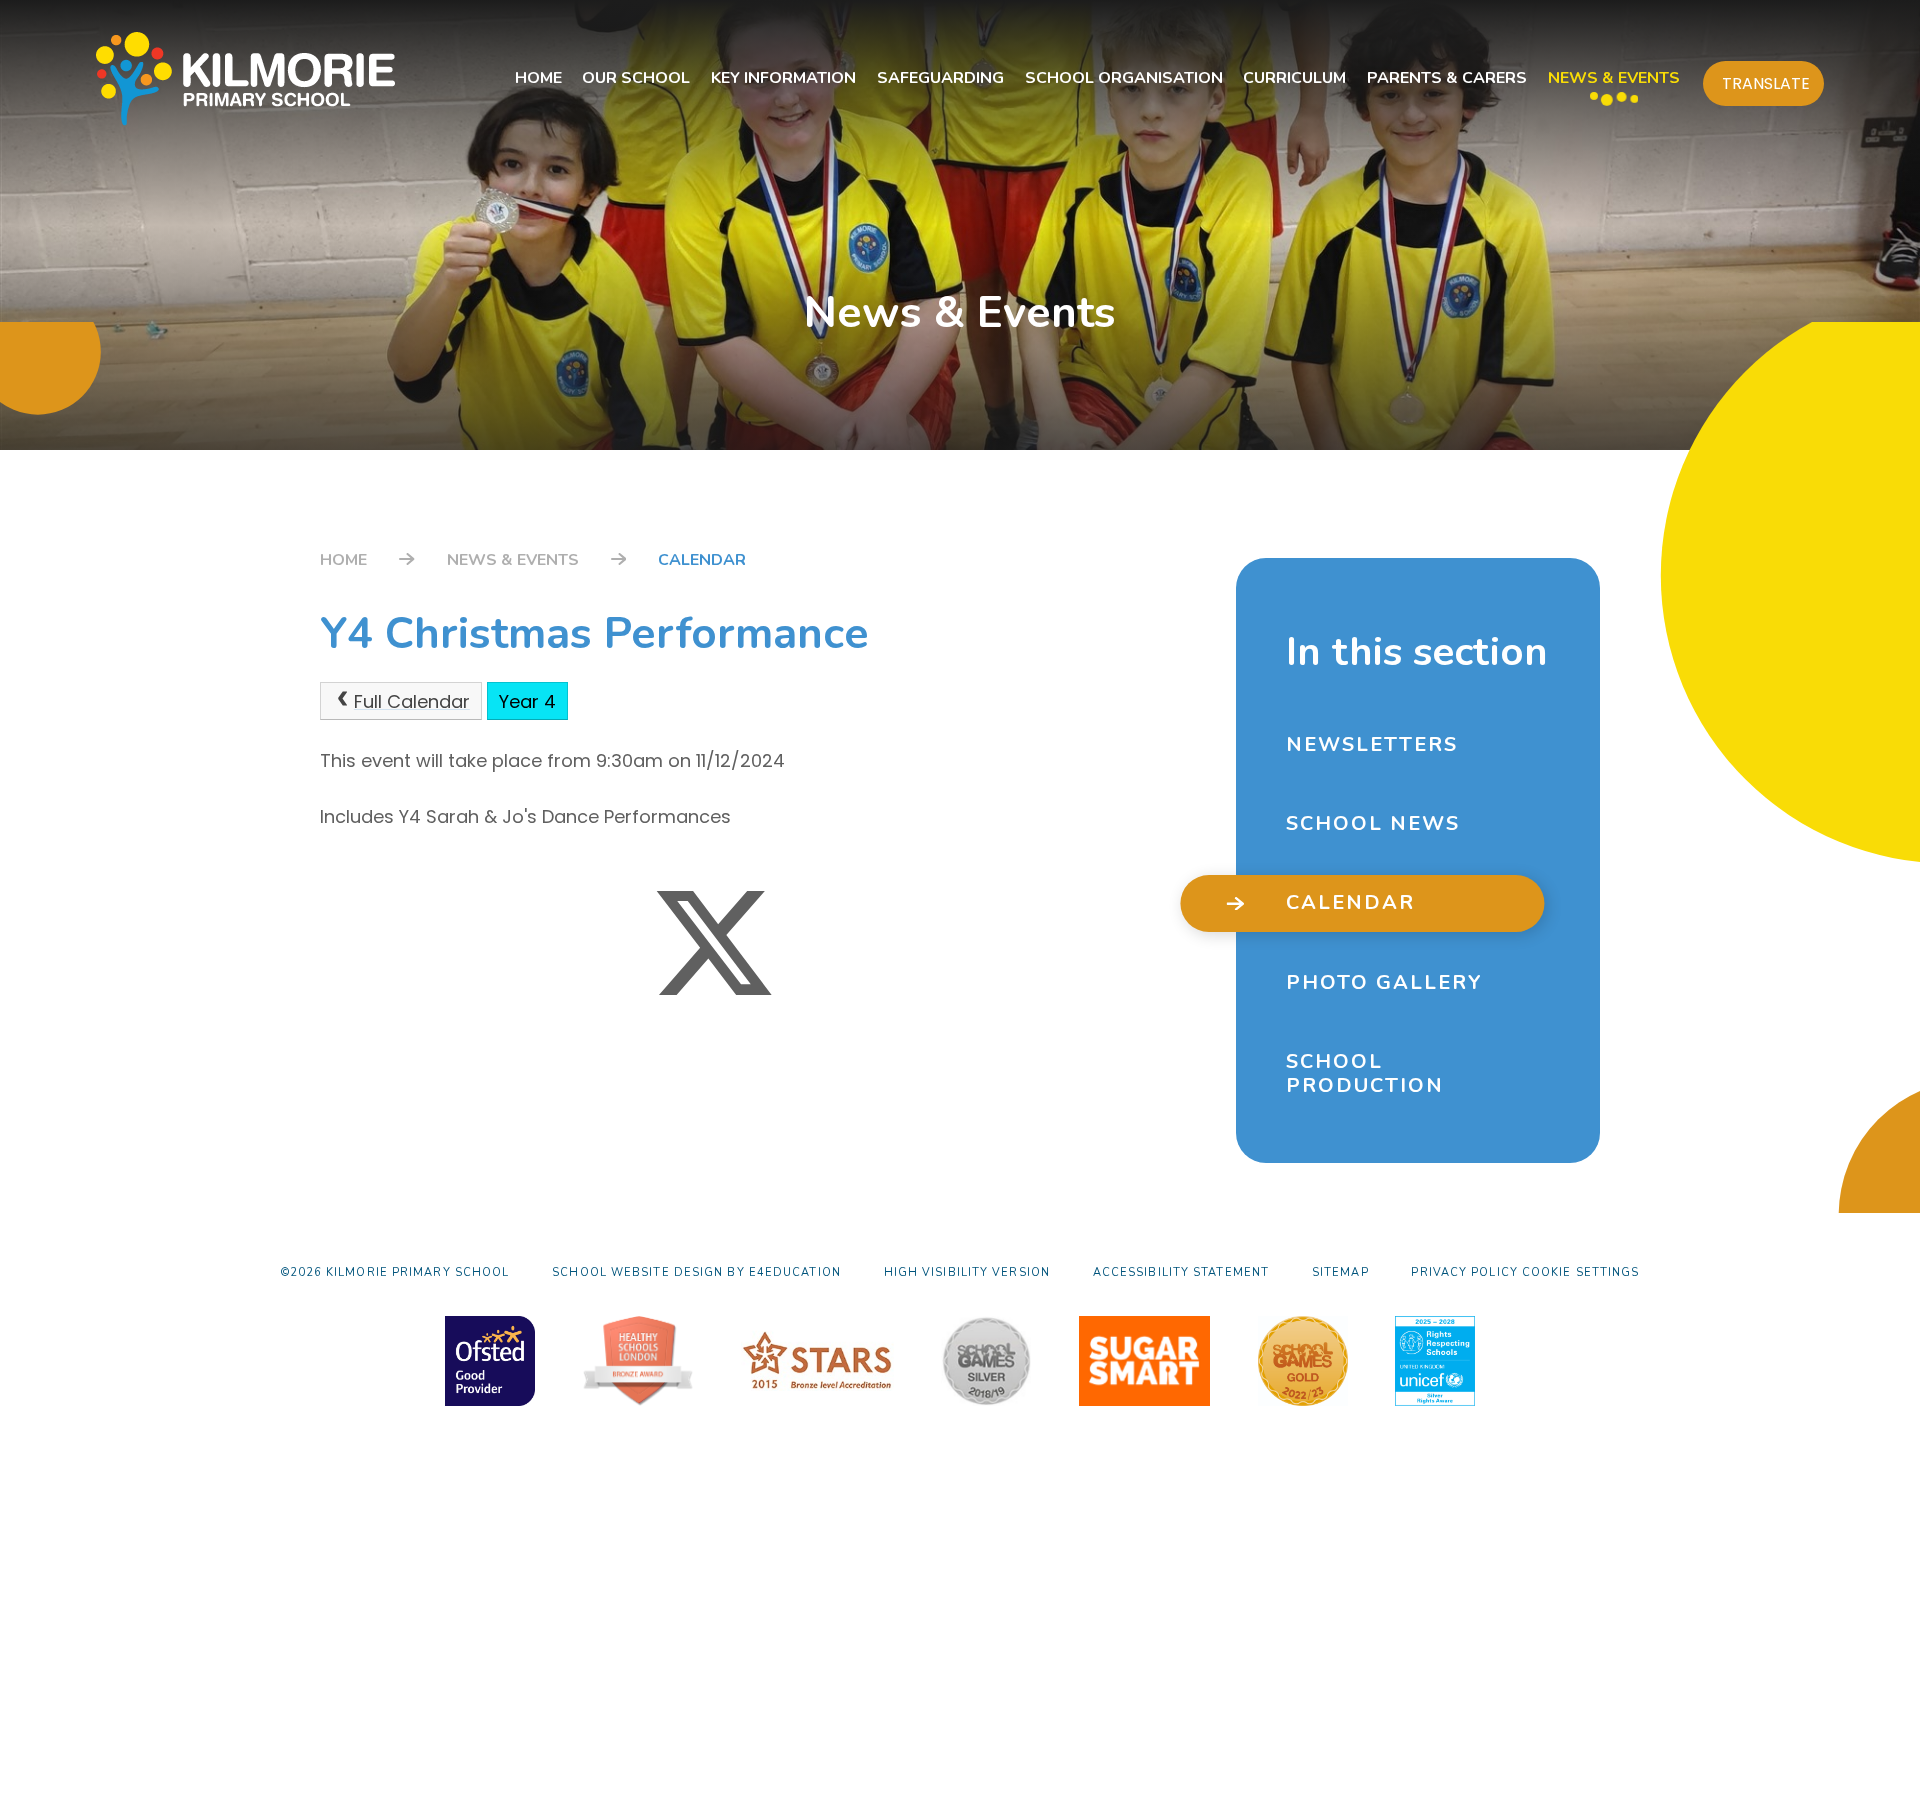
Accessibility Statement (1181, 1272)
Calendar (702, 560)
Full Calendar (412, 701)
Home (343, 560)
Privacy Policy (1464, 1272)
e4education (795, 1272)
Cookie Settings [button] (1581, 1272)
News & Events (513, 560)
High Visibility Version (967, 1272)
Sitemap (1340, 1272)
